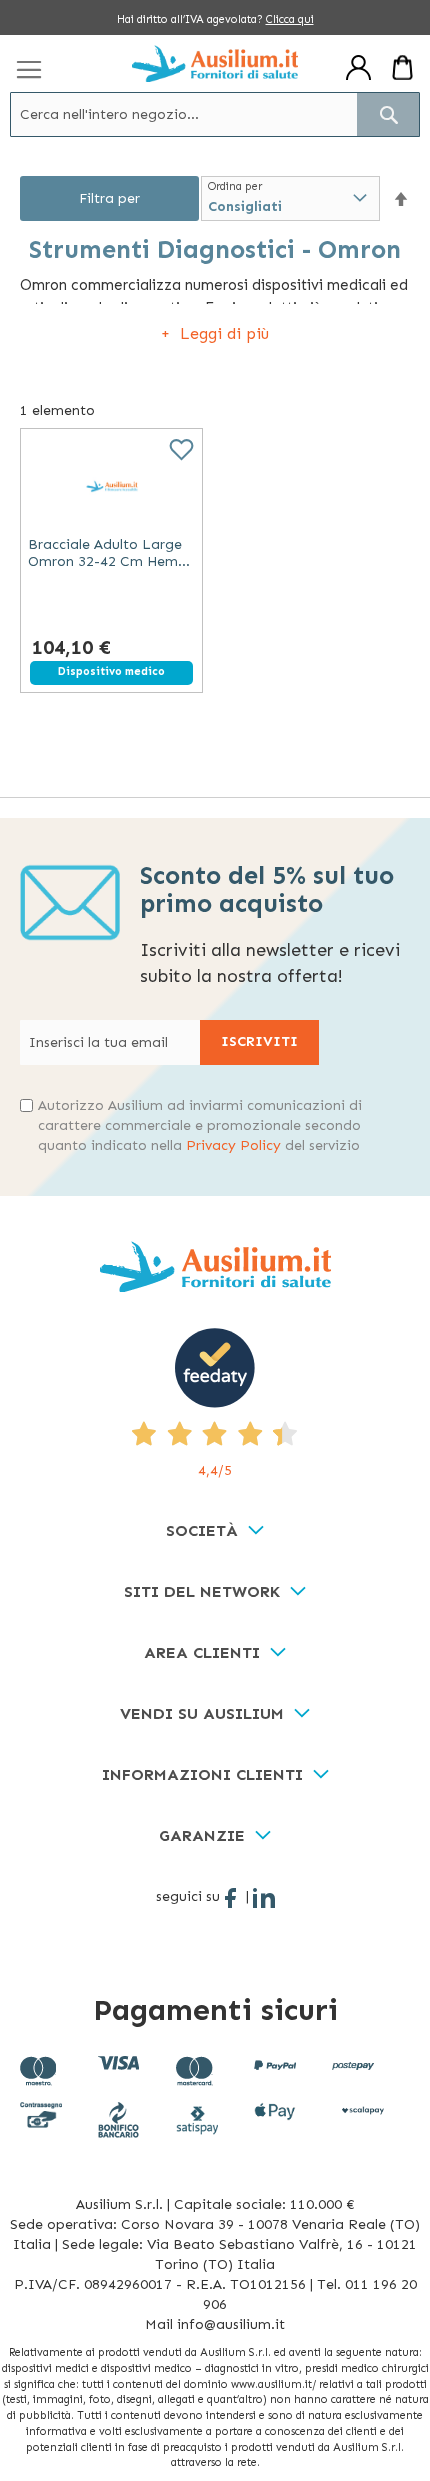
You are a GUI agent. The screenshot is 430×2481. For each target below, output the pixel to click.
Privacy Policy (233, 1145)
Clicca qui (290, 19)
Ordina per (235, 186)
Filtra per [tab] (109, 198)
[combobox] (215, 114)
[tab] (215, 1531)
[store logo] (214, 63)
